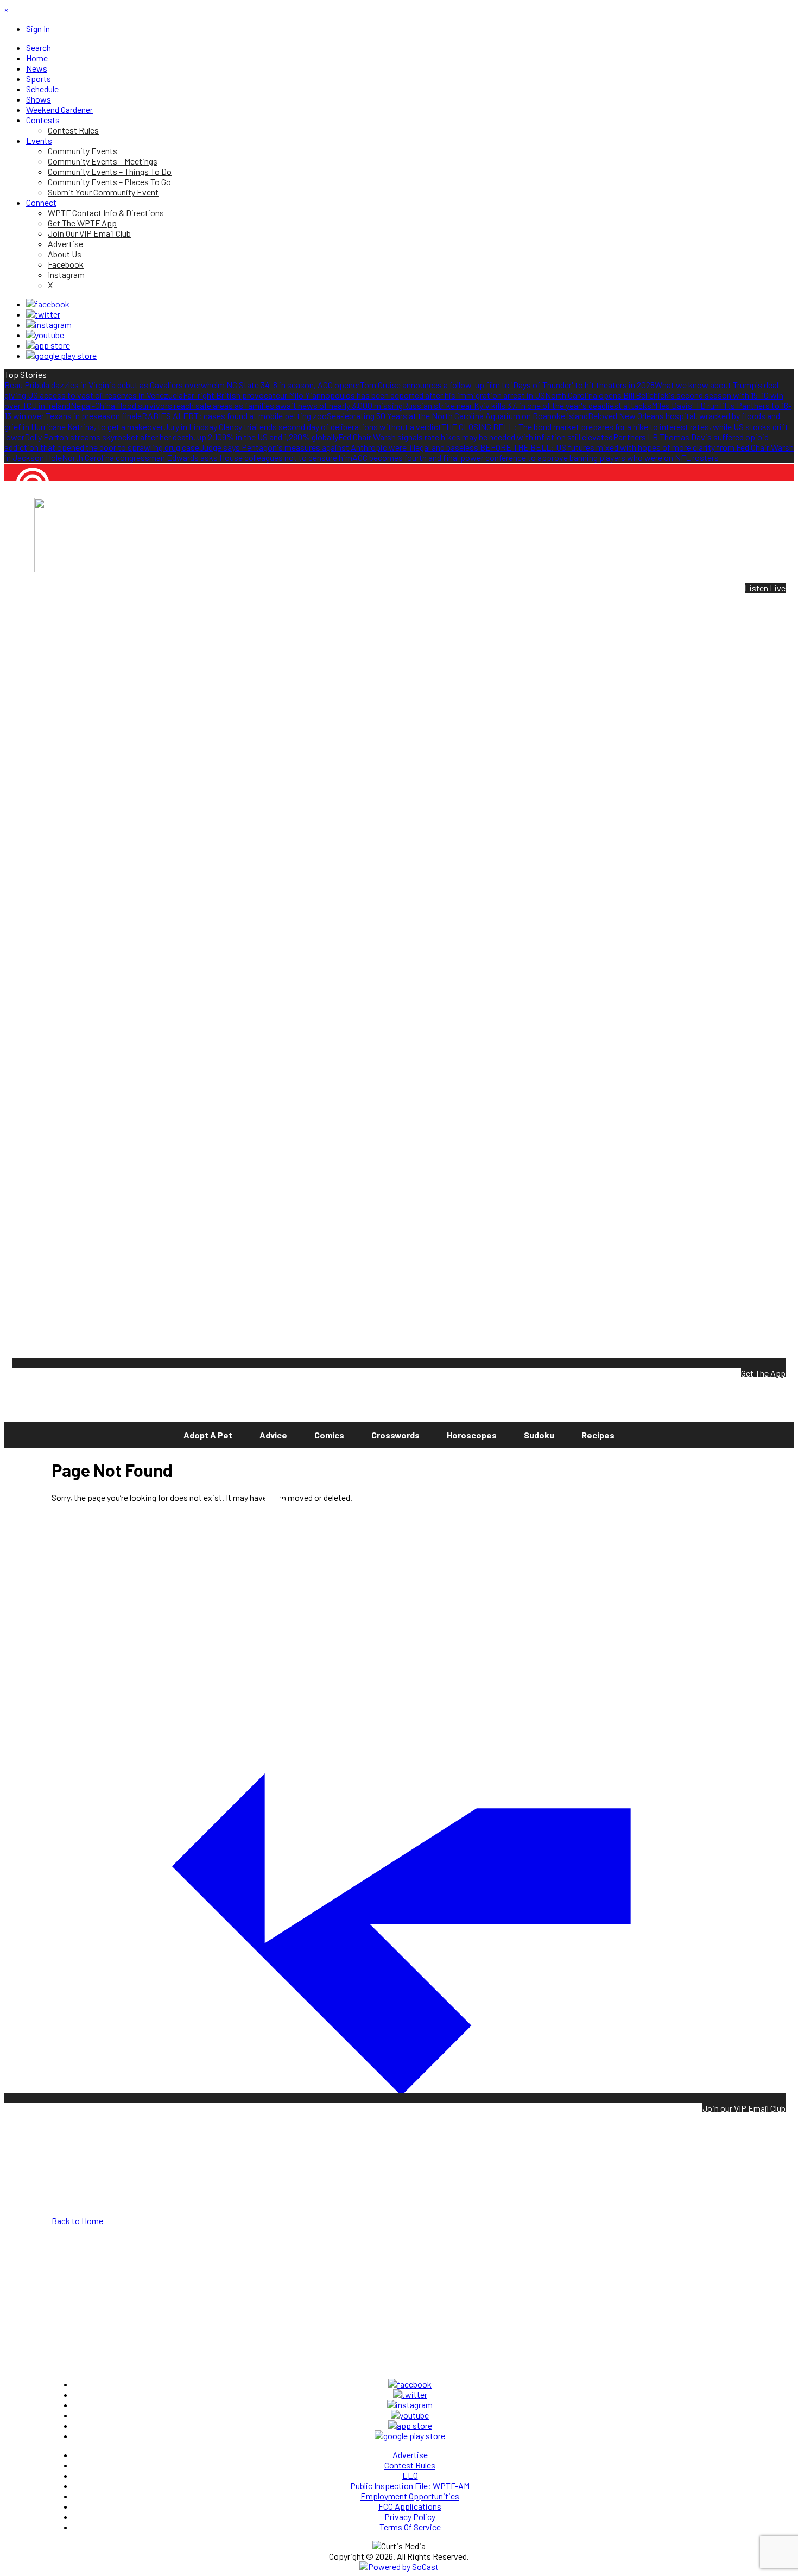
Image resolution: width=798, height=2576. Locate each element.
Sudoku (539, 1435)
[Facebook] (48, 304)
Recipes (598, 1435)
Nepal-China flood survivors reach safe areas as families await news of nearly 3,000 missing (237, 405)
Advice (273, 1435)
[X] (43, 314)
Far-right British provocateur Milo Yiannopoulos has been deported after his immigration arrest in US (364, 395)
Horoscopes (472, 1435)
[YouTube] (45, 335)
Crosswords (395, 1435)
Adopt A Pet (208, 1435)
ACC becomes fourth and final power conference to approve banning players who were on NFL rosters (536, 457)
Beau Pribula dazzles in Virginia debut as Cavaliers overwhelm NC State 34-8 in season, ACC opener (182, 385)
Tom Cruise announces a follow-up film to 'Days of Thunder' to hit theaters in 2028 (507, 385)
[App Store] (48, 345)
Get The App (763, 1373)
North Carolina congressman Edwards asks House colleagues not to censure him (207, 457)
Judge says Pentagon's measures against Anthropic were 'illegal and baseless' (340, 447)
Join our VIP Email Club (744, 2108)
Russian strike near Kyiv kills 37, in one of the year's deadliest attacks (527, 405)
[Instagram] (49, 324)
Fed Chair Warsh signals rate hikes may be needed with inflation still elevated (476, 437)
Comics (329, 1435)
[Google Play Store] (61, 355)
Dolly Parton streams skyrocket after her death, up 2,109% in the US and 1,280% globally (181, 437)
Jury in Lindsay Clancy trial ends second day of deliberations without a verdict (302, 427)
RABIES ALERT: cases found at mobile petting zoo (234, 416)
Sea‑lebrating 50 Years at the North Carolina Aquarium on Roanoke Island (457, 416)
